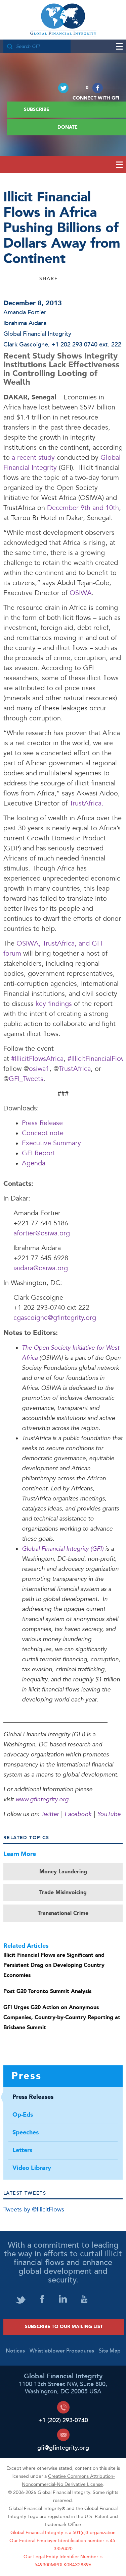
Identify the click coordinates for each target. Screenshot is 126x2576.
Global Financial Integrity (63, 20)
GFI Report (39, 1153)
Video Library (32, 2168)
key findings (55, 1004)
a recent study (33, 458)
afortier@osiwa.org (42, 1234)
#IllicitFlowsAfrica (37, 1059)
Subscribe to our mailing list (64, 2327)
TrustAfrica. (87, 804)
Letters (22, 2150)
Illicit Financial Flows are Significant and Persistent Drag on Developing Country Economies (54, 1965)
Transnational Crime (63, 1913)
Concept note (43, 1133)
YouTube (109, 1814)
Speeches (26, 2133)
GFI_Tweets (26, 1079)
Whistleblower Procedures (62, 2351)
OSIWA (81, 593)
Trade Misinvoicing (63, 1892)
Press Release (42, 1123)
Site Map (110, 2351)
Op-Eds (23, 2115)
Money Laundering (63, 1872)
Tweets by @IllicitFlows (34, 2210)
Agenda (34, 1164)
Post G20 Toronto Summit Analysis (47, 1991)
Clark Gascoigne (26, 345)
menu (116, 46)
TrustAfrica (75, 1069)
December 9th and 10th (83, 508)
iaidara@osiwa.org (41, 1268)
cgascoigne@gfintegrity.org (55, 1318)
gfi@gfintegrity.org (63, 2448)
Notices (15, 2351)
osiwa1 (39, 1069)
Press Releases (33, 2097)
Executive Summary (51, 1143)
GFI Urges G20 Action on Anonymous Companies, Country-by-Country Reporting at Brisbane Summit (62, 2017)
